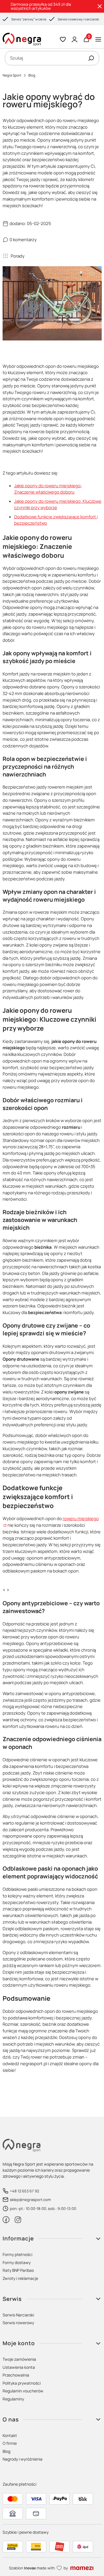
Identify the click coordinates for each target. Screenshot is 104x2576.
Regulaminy (13, 2399)
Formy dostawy (17, 2262)
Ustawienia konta (19, 2367)
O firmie (10, 2443)
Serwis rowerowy (18, 2323)
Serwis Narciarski (18, 2315)
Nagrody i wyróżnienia (23, 2459)
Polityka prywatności (22, 2383)
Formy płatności (17, 2254)
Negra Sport (12, 75)
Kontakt (10, 2435)
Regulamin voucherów (23, 2391)
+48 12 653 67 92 (24, 2191)
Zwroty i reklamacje (20, 2278)
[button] (91, 58)
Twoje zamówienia (19, 2359)
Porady (18, 256)
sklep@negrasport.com (30, 2200)
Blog (32, 75)
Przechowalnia (16, 2375)
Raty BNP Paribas (18, 2270)
